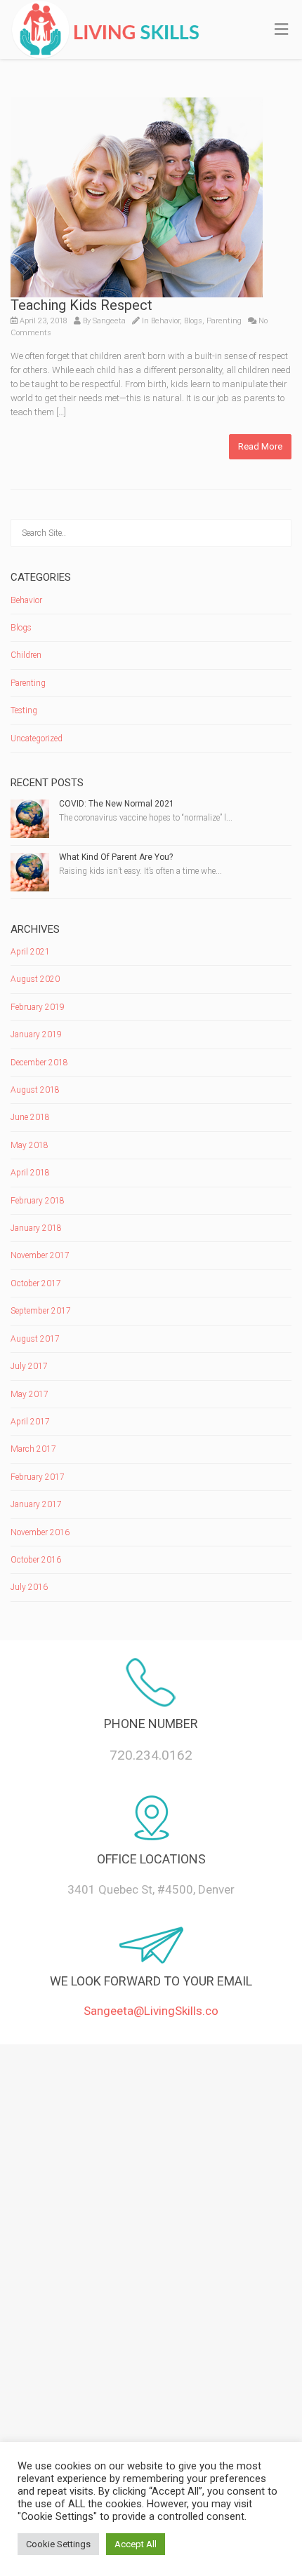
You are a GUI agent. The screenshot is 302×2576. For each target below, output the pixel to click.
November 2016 (40, 1532)
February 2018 (38, 1201)
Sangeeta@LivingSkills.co (151, 2011)
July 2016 (29, 1587)
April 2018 (30, 1173)
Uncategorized (37, 739)
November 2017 (40, 1255)
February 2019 (38, 1007)
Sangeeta (109, 321)
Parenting (224, 321)
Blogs (193, 321)
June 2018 (30, 1117)
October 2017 (36, 1283)
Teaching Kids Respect (81, 305)
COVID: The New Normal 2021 (117, 804)
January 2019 (36, 1034)
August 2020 (35, 979)
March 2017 (33, 1449)
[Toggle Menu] (281, 30)
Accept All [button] (136, 2544)
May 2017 (29, 1394)
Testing (24, 710)
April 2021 (30, 952)
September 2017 (41, 1311)
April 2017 (30, 1422)
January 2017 (36, 1504)
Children (26, 655)
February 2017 (38, 1477)
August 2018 (35, 1090)
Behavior (165, 321)
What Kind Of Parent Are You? (116, 857)
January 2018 (36, 1228)
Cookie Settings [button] (58, 2544)
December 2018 (39, 1063)
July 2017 (29, 1366)
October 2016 (36, 1560)
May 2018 (29, 1145)
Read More (260, 446)
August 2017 (35, 1339)
